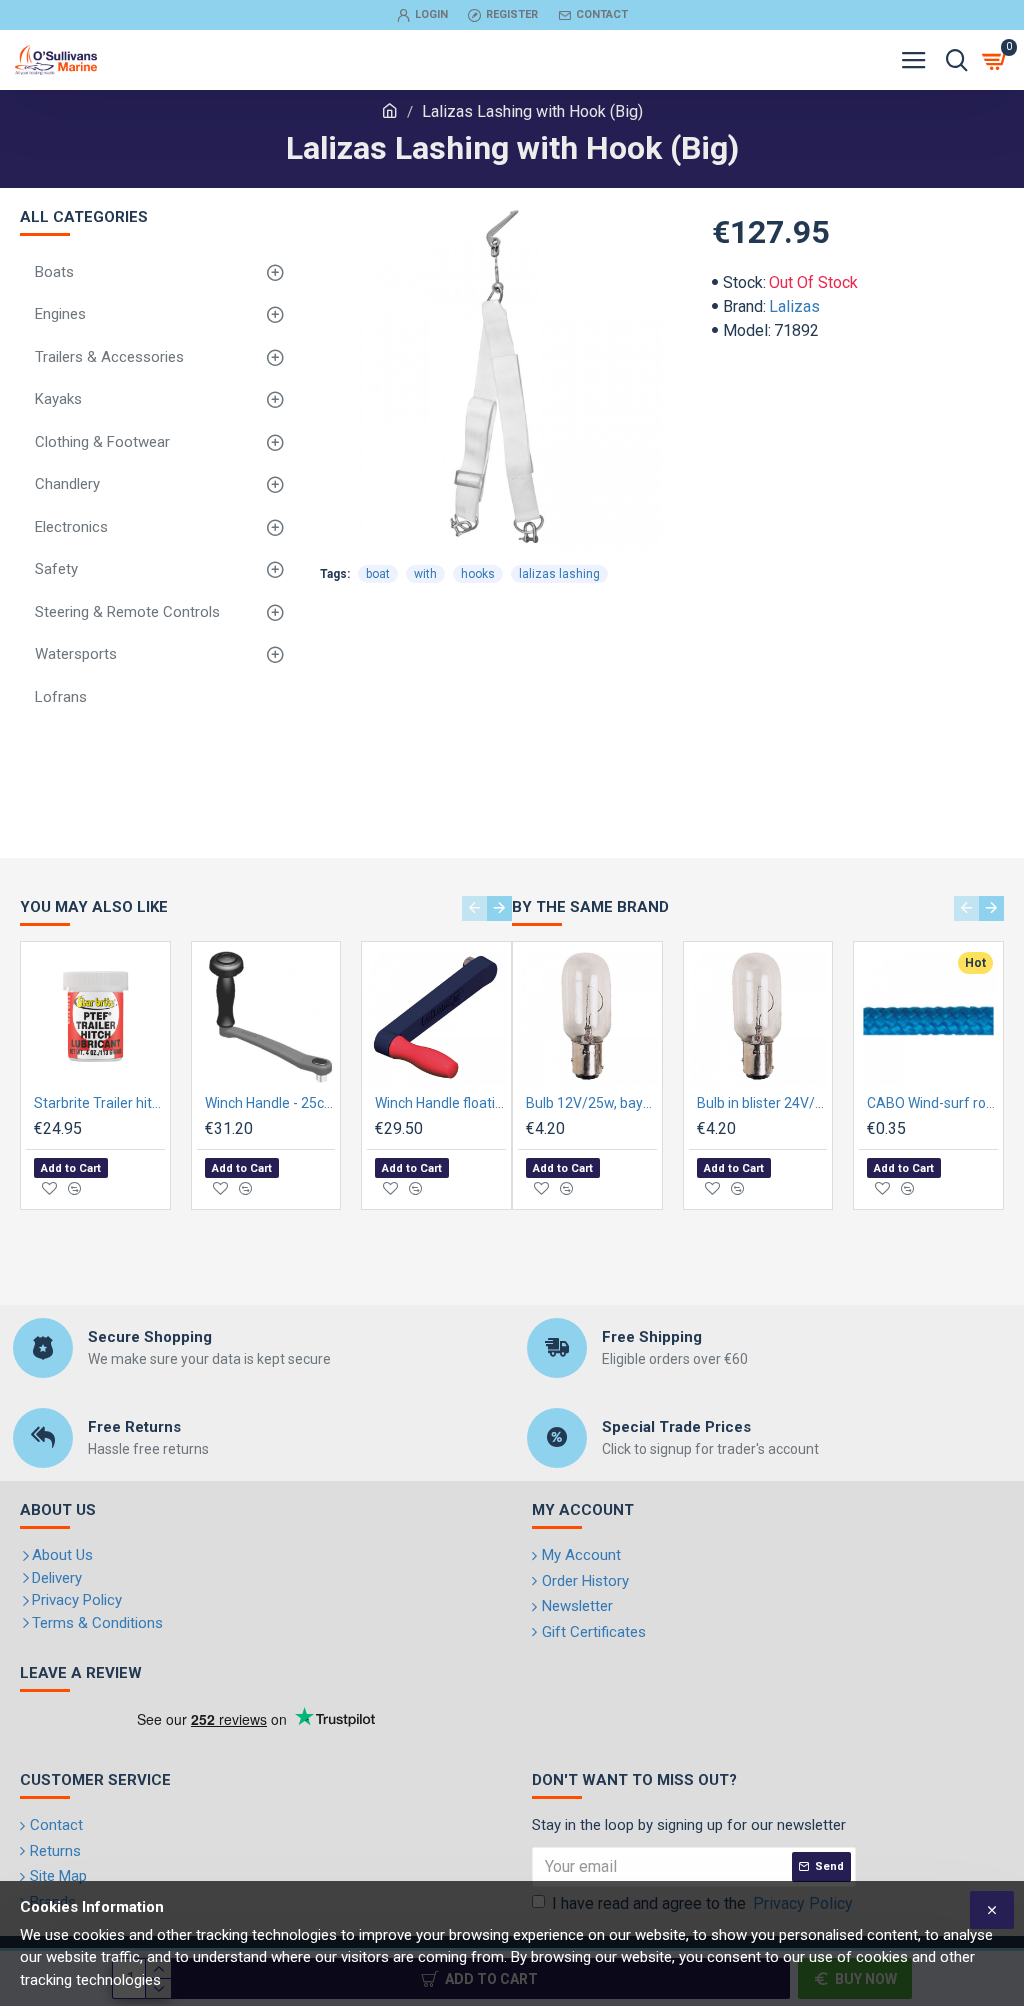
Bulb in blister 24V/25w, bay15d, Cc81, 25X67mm (762, 1103)
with (425, 574)
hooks (478, 574)
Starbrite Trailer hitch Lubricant (99, 1103)
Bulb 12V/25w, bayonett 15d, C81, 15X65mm (591, 1103)
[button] (474, 908)
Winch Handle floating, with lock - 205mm (440, 1103)
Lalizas (794, 306)
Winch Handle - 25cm (270, 1103)
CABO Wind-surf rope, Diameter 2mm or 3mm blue (932, 1103)
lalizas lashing (559, 574)
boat (378, 574)
